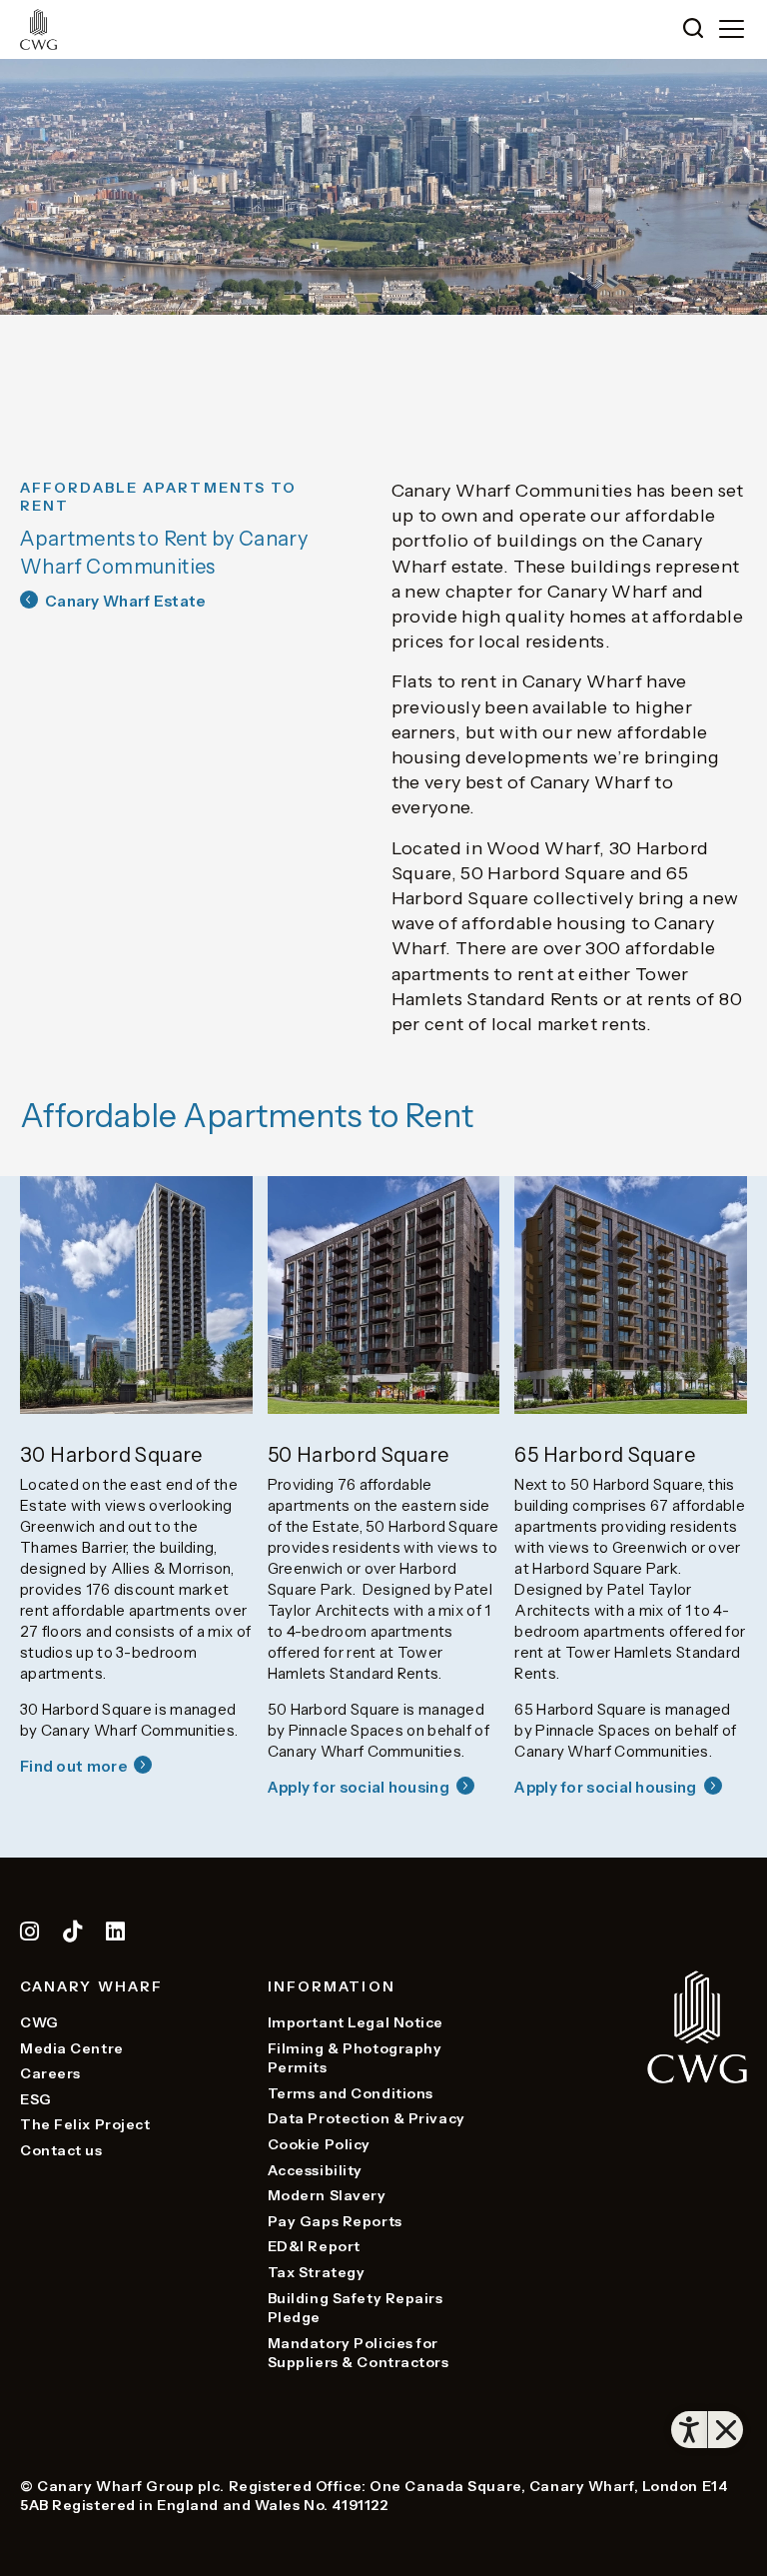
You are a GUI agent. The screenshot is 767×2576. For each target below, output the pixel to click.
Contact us (61, 2150)
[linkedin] (116, 1934)
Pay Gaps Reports (335, 2221)
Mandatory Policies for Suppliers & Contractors (359, 2353)
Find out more (73, 1766)
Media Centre (72, 2048)
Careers (50, 2073)
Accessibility (315, 2170)
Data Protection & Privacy (367, 2118)
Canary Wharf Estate (125, 601)
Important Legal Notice (356, 2022)
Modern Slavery (327, 2195)
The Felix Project (85, 2124)
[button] (693, 29)
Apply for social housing (359, 1787)
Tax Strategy (317, 2272)
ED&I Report (314, 2246)
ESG (36, 2099)
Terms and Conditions (351, 2093)
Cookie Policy (319, 2144)
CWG (39, 2022)
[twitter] (74, 1934)
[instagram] (30, 1934)
